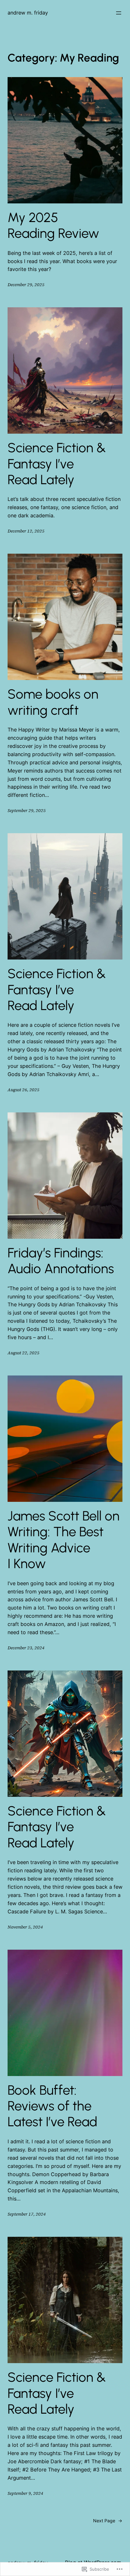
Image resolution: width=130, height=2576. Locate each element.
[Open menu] (119, 13)
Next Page (108, 2521)
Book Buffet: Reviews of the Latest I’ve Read (52, 2106)
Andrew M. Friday (28, 13)
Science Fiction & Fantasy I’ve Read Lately (57, 464)
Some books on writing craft (53, 702)
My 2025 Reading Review (53, 226)
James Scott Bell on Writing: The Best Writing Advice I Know (64, 1540)
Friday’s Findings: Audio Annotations (61, 1261)
